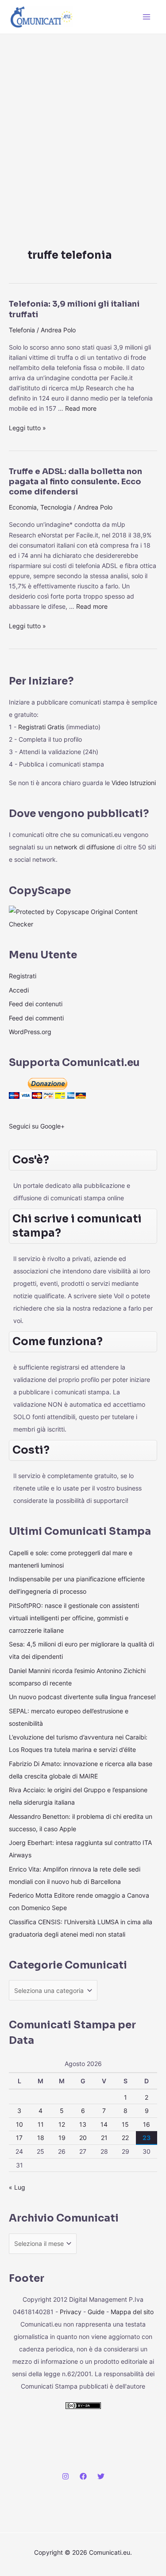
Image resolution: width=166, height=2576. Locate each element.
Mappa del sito (132, 2312)
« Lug (17, 2187)
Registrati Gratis (41, 727)
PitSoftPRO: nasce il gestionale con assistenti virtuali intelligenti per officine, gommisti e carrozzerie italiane (74, 1618)
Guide (96, 2312)
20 (83, 2138)
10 (19, 2124)
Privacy (71, 2312)
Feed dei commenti (36, 1018)
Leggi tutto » (27, 427)
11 (41, 2124)
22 (125, 2138)
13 (83, 2124)
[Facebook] (83, 2476)
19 (62, 2138)
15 (125, 2124)
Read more (81, 408)
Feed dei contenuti (36, 1004)
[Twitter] (101, 2476)
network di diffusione (84, 847)
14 (104, 2124)
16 (147, 2124)
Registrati (23, 976)
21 (104, 2138)
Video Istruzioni (134, 783)
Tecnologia (56, 507)
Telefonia (22, 330)
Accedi (19, 990)
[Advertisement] (83, 122)
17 (19, 2138)
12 (62, 2124)
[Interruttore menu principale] (147, 17)
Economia (23, 507)
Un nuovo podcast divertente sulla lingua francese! (82, 1697)
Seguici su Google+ (37, 1126)
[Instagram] (66, 2476)
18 (41, 2138)
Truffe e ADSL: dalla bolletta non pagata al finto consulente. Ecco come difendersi (75, 482)
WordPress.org (30, 1032)
